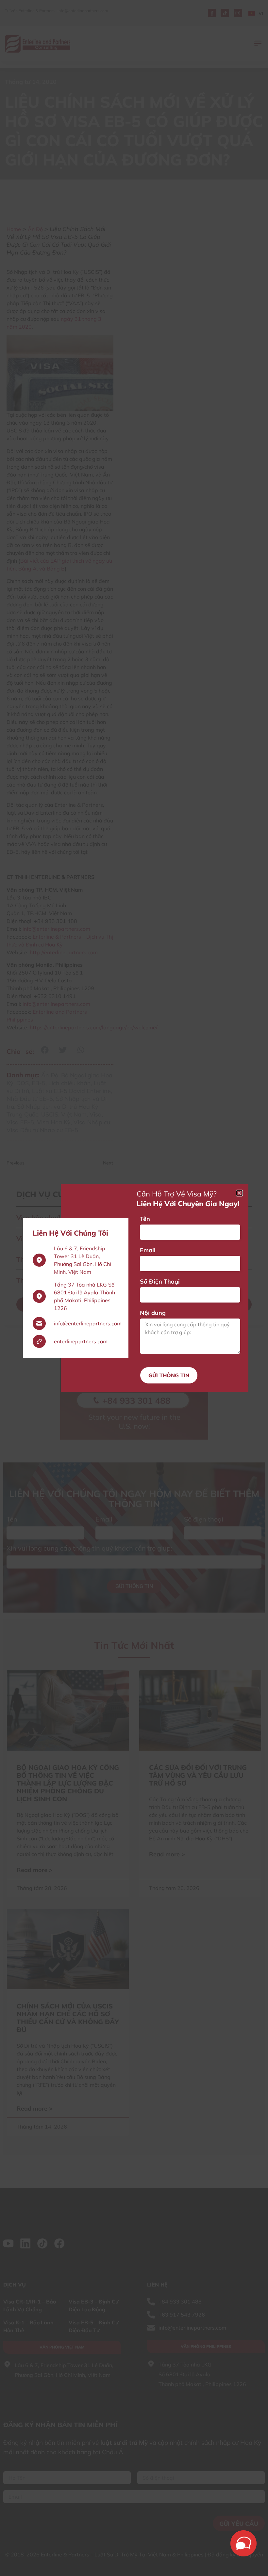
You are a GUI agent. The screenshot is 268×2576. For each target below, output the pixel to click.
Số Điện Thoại (160, 1281)
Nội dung (153, 1313)
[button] (239, 1193)
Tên (145, 1219)
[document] (134, 1288)
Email (148, 1250)
